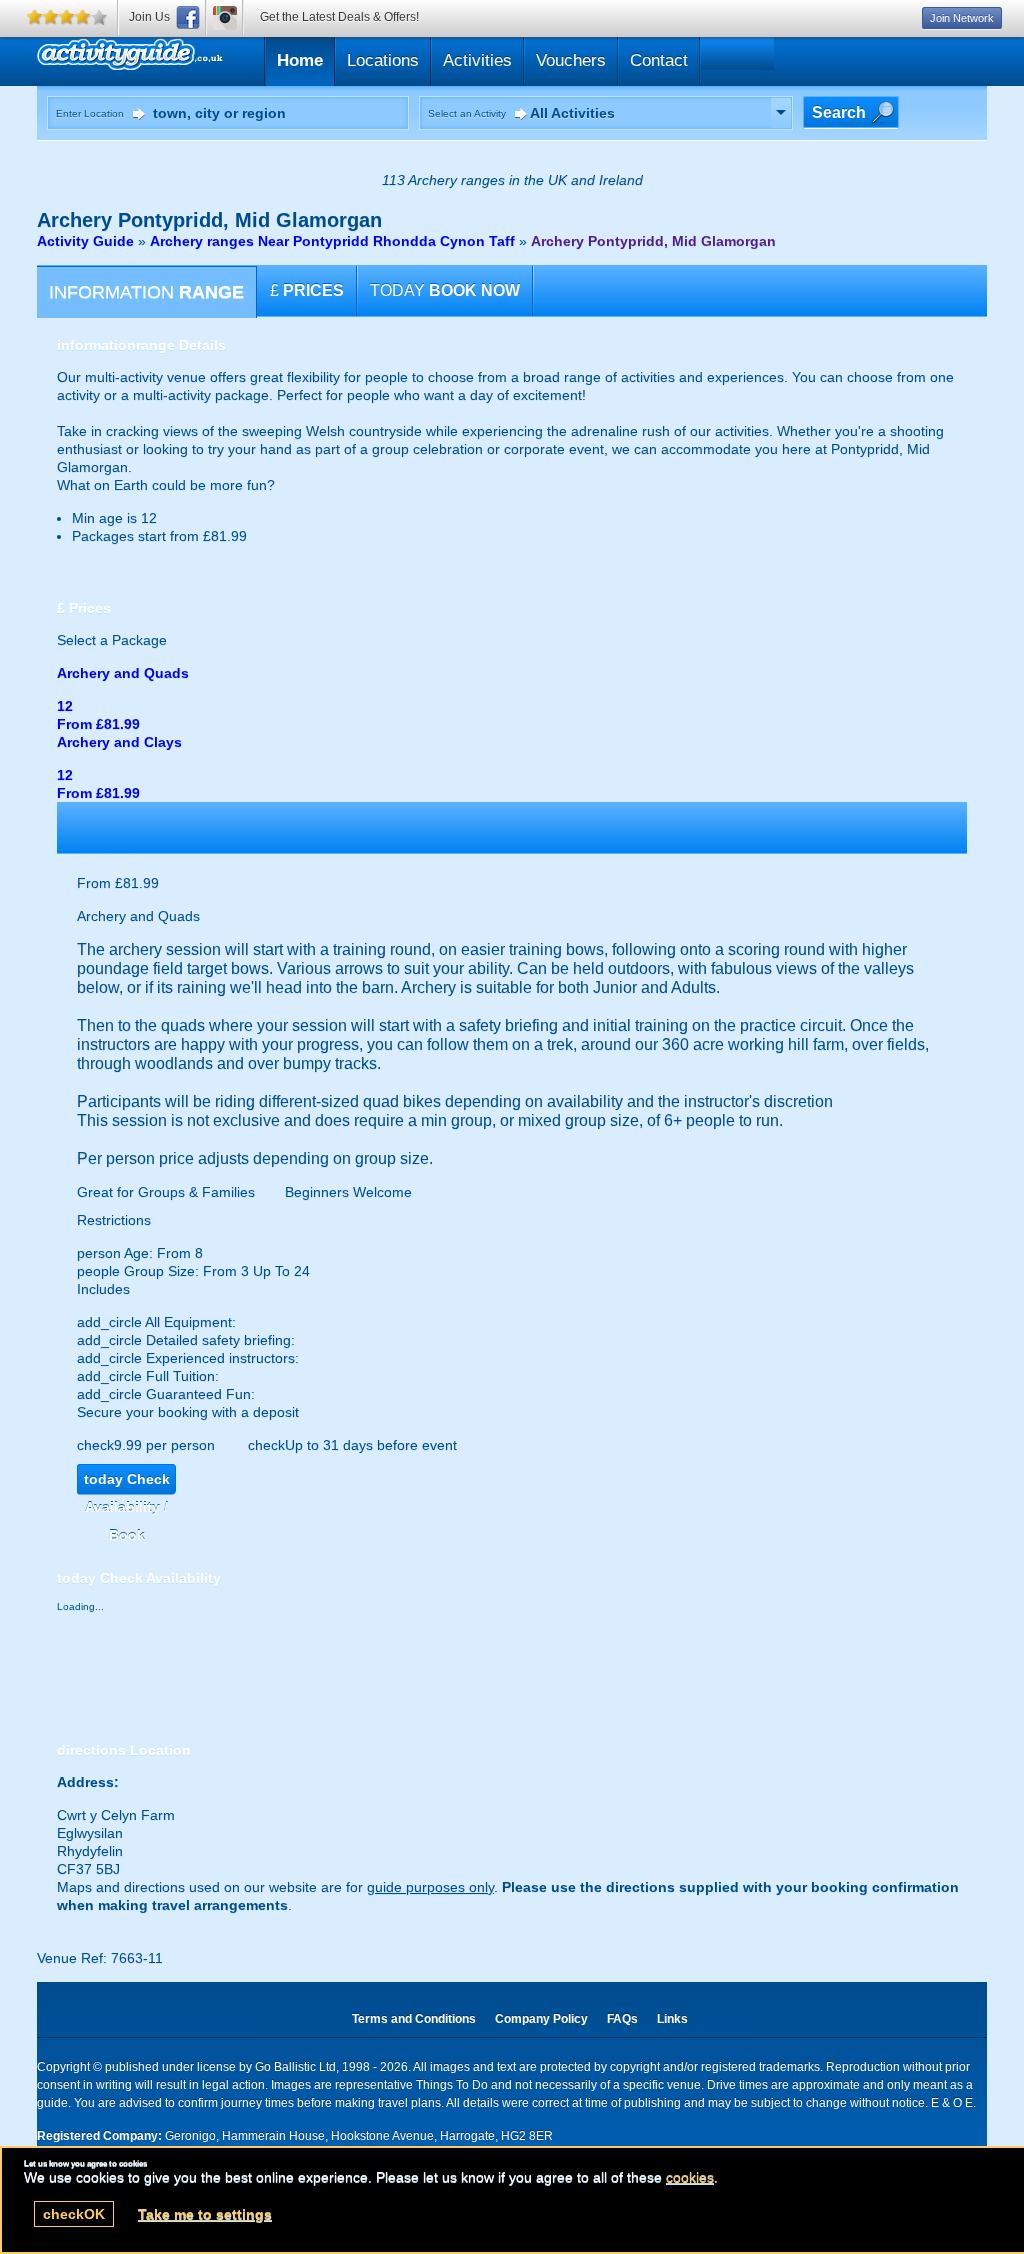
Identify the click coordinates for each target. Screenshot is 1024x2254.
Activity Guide (85, 241)
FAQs (622, 2019)
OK (74, 2214)
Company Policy (541, 2019)
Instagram (225, 17)
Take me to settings (205, 2214)
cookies (690, 2177)
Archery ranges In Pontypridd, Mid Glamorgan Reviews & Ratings (225, 58)
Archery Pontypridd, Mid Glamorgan (653, 241)
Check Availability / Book (127, 1482)
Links (672, 2019)
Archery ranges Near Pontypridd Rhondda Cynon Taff (332, 241)
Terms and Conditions (414, 2019)
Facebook (188, 17)
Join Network (962, 18)
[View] (781, 113)
